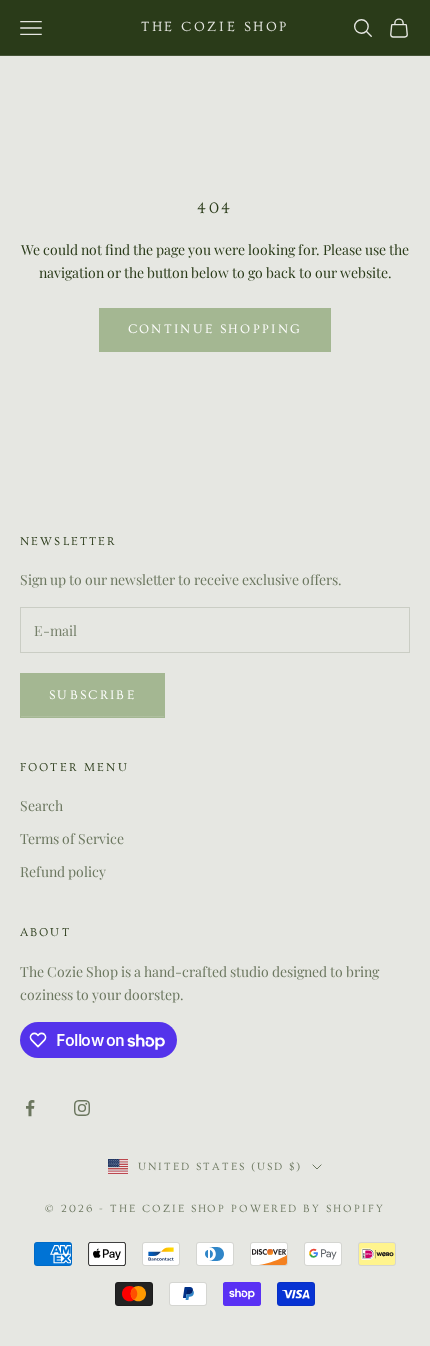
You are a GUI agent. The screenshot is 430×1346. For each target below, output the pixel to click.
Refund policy (63, 871)
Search (41, 805)
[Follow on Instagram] (82, 1108)
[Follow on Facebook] (30, 1108)
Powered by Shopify (308, 1208)
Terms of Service (72, 838)
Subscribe (92, 695)
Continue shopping (215, 329)
